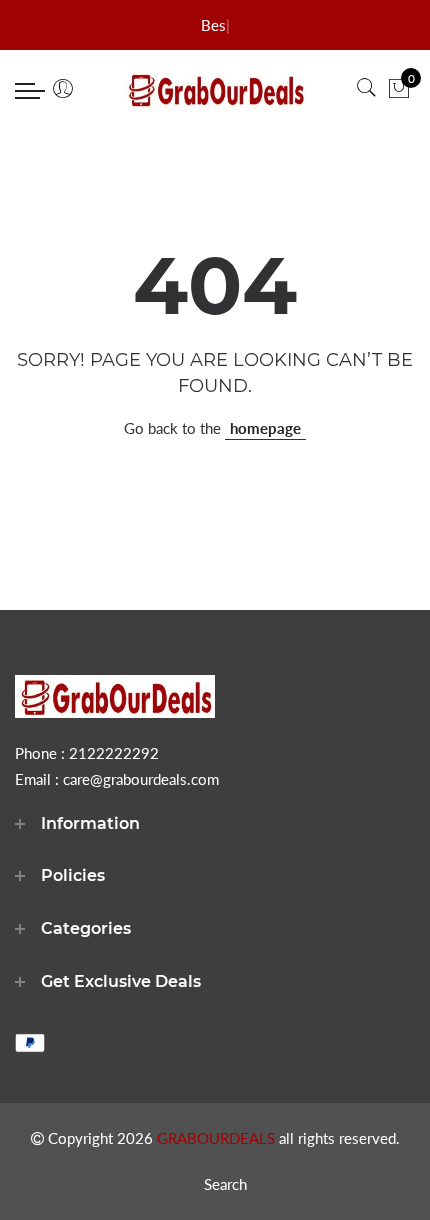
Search (225, 1184)
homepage (265, 428)
